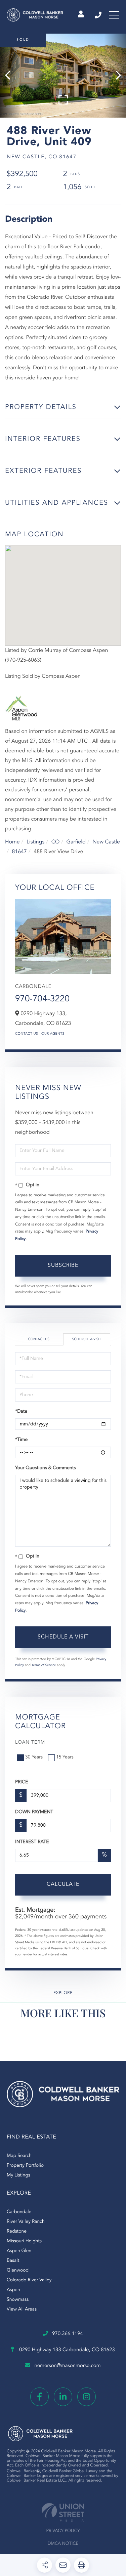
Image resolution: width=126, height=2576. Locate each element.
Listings (35, 842)
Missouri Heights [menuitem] (24, 2241)
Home (12, 842)
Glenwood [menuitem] (18, 2271)
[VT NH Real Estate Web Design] (63, 2512)
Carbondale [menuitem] (19, 2212)
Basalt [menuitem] (13, 2261)
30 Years (34, 1757)
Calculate (63, 1884)
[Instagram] (87, 2397)
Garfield (76, 842)
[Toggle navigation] (114, 15)
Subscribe (63, 1265)
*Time (21, 1440)
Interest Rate (32, 1842)
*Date (21, 1412)
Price (22, 1782)
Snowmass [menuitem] (18, 2300)
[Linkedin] (63, 2397)
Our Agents (53, 1034)
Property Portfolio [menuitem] (25, 2166)
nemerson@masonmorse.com (67, 2366)
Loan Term (30, 1743)
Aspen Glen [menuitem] (19, 2251)
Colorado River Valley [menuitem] (29, 2280)
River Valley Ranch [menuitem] (26, 2222)
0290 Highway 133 (66, 2350)
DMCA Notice (63, 2544)
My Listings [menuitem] (18, 2175)
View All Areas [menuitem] (22, 2310)
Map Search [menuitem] (19, 2156)
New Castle (106, 842)
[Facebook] (39, 2397)
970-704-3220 (42, 999)
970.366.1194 (99, 15)
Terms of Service (44, 1665)
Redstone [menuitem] (17, 2232)
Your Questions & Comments (45, 1468)
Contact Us (27, 1034)
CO (56, 842)
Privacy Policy (63, 2531)
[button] (11, 76)
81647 (19, 852)
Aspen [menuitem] (13, 2290)
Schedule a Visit (87, 1339)
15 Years (65, 1757)
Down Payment (34, 1812)
